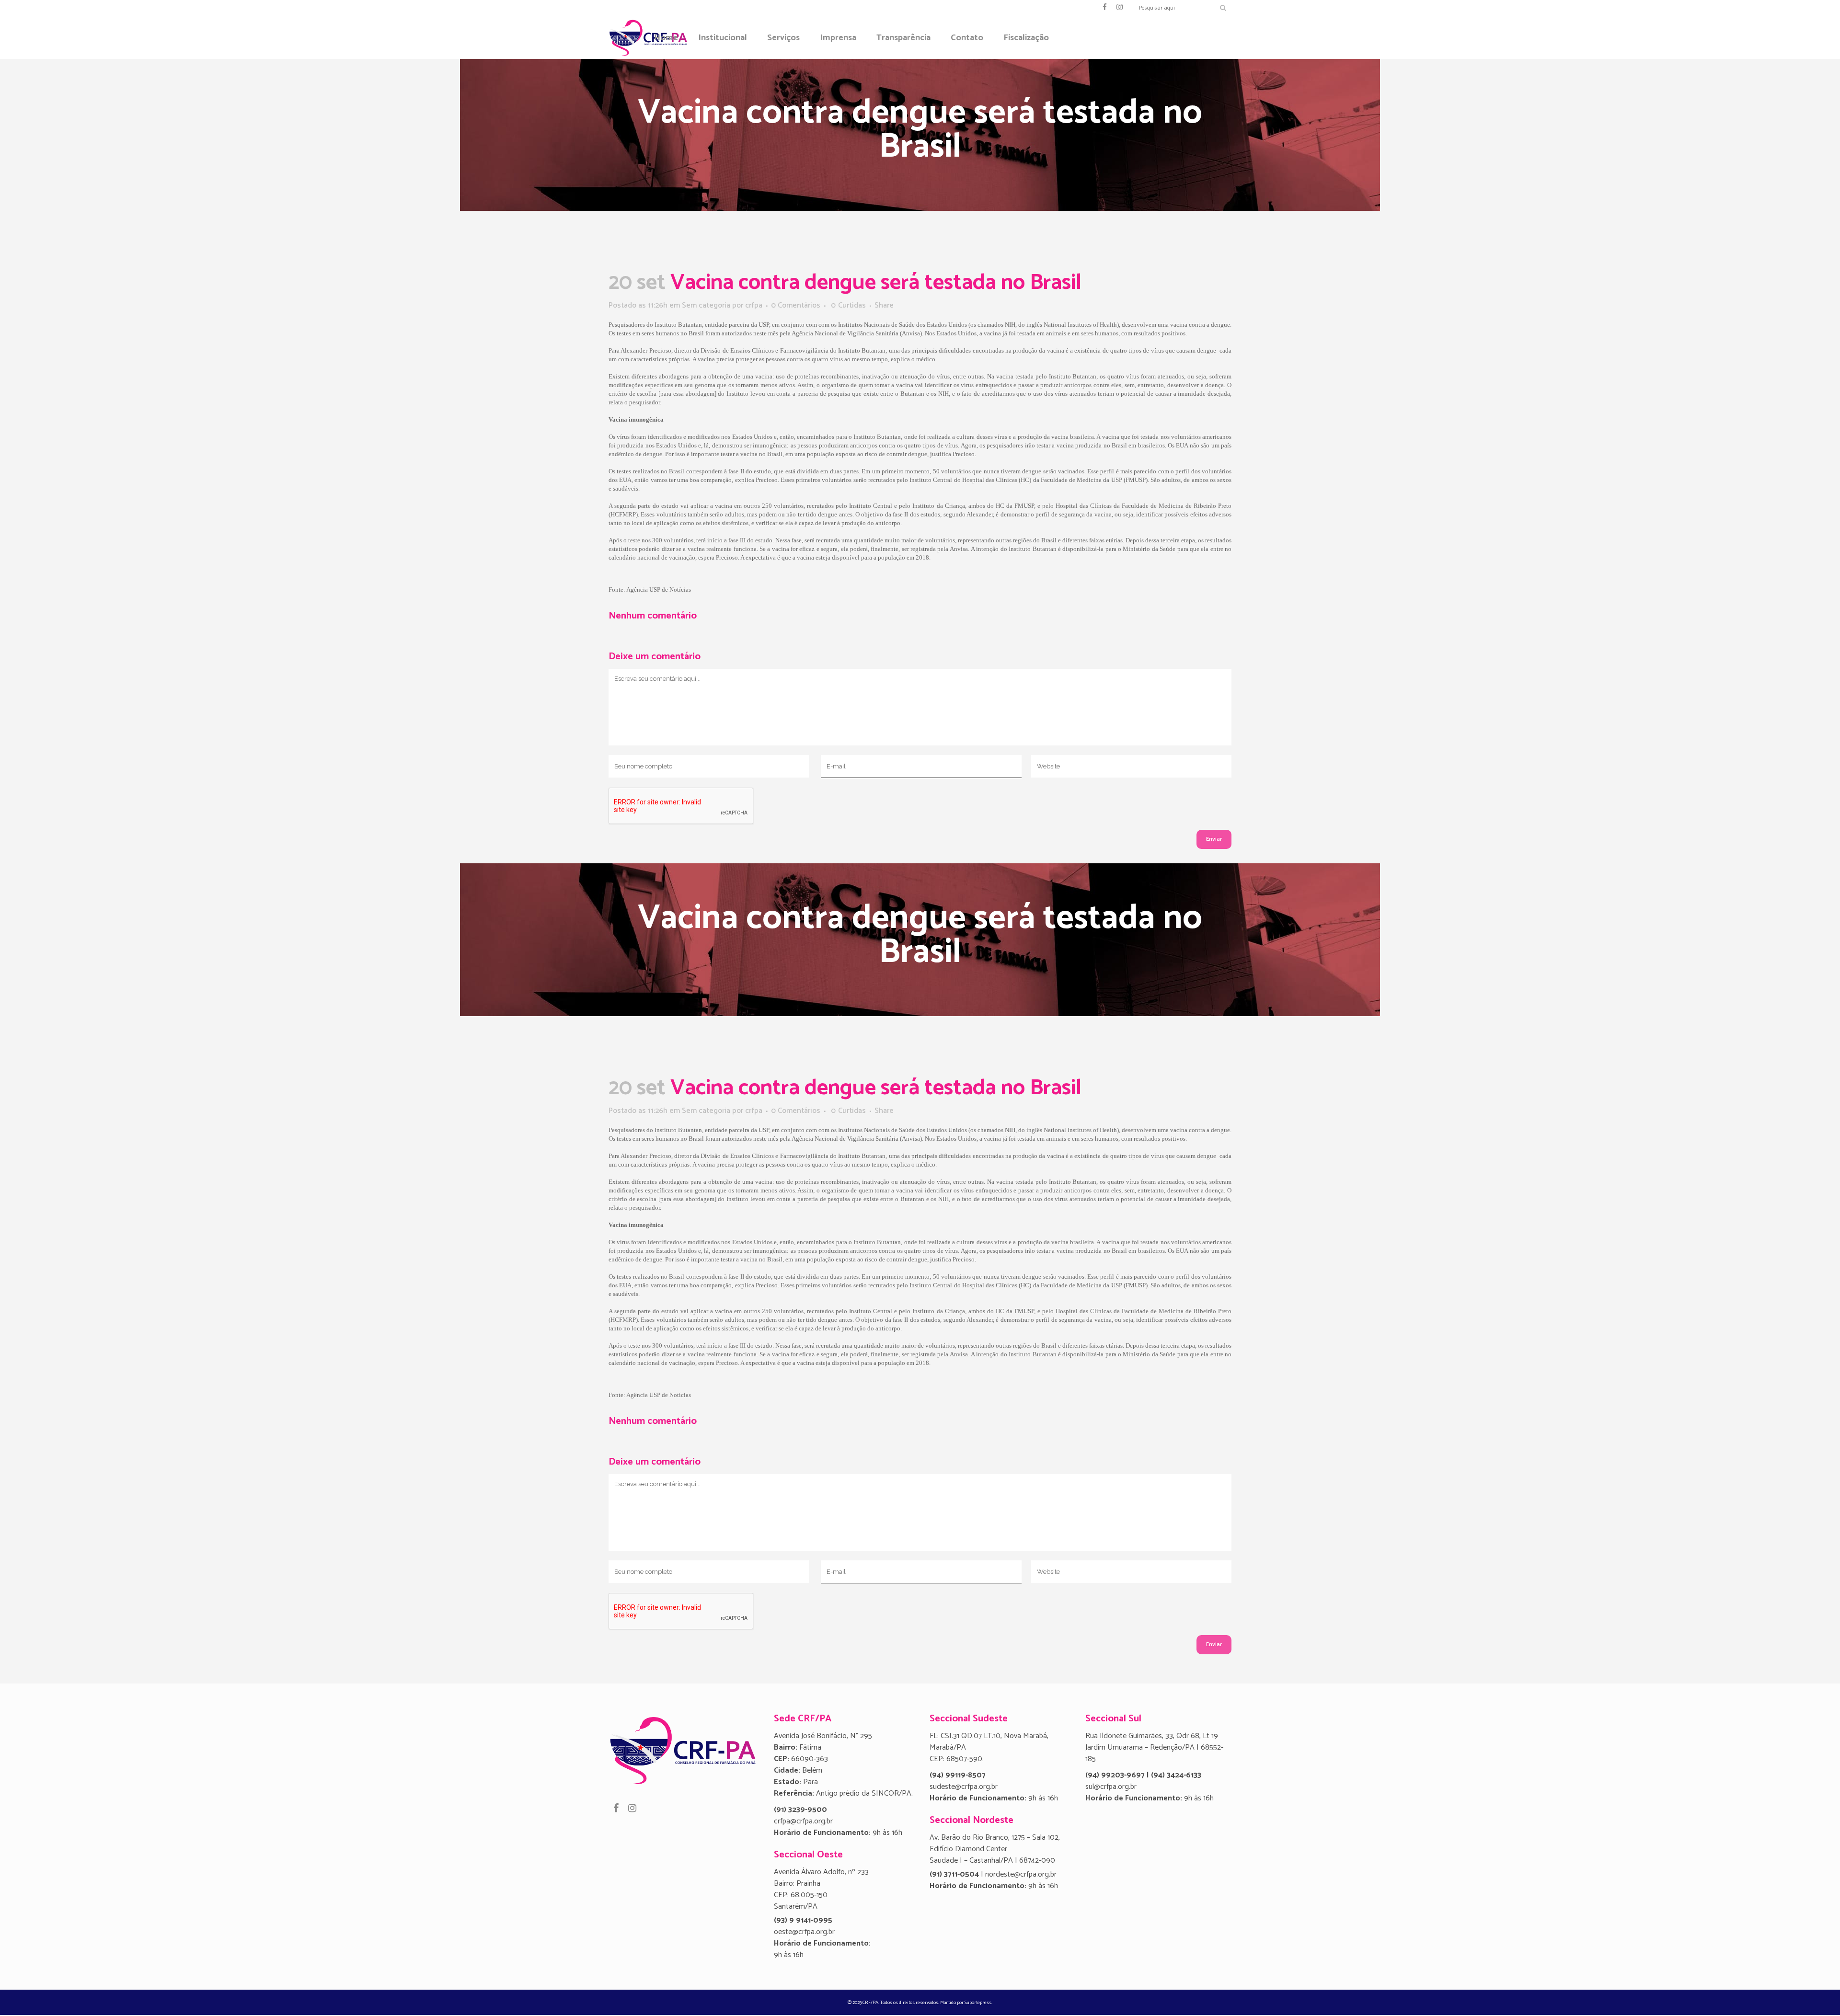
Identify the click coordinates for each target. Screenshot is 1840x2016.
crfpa (754, 305)
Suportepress (978, 2003)
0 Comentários (796, 305)
